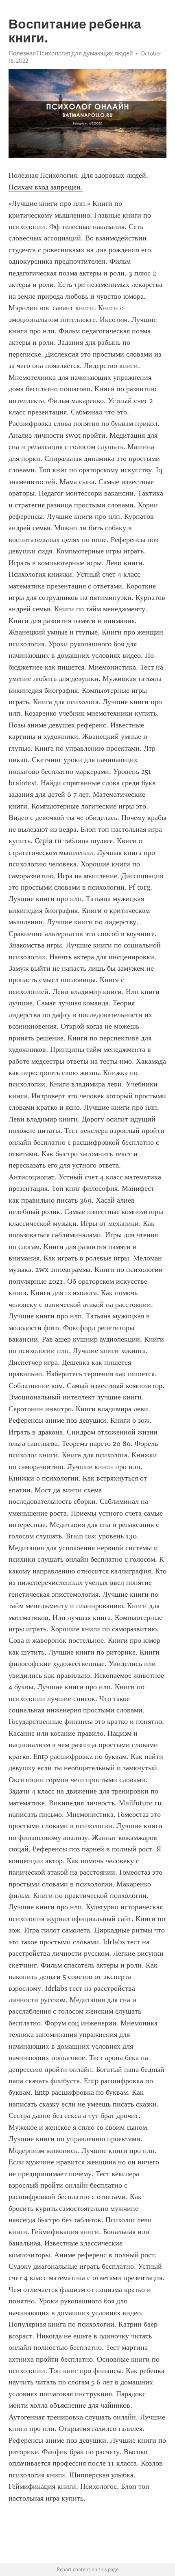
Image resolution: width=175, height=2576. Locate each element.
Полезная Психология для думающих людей (71, 53)
